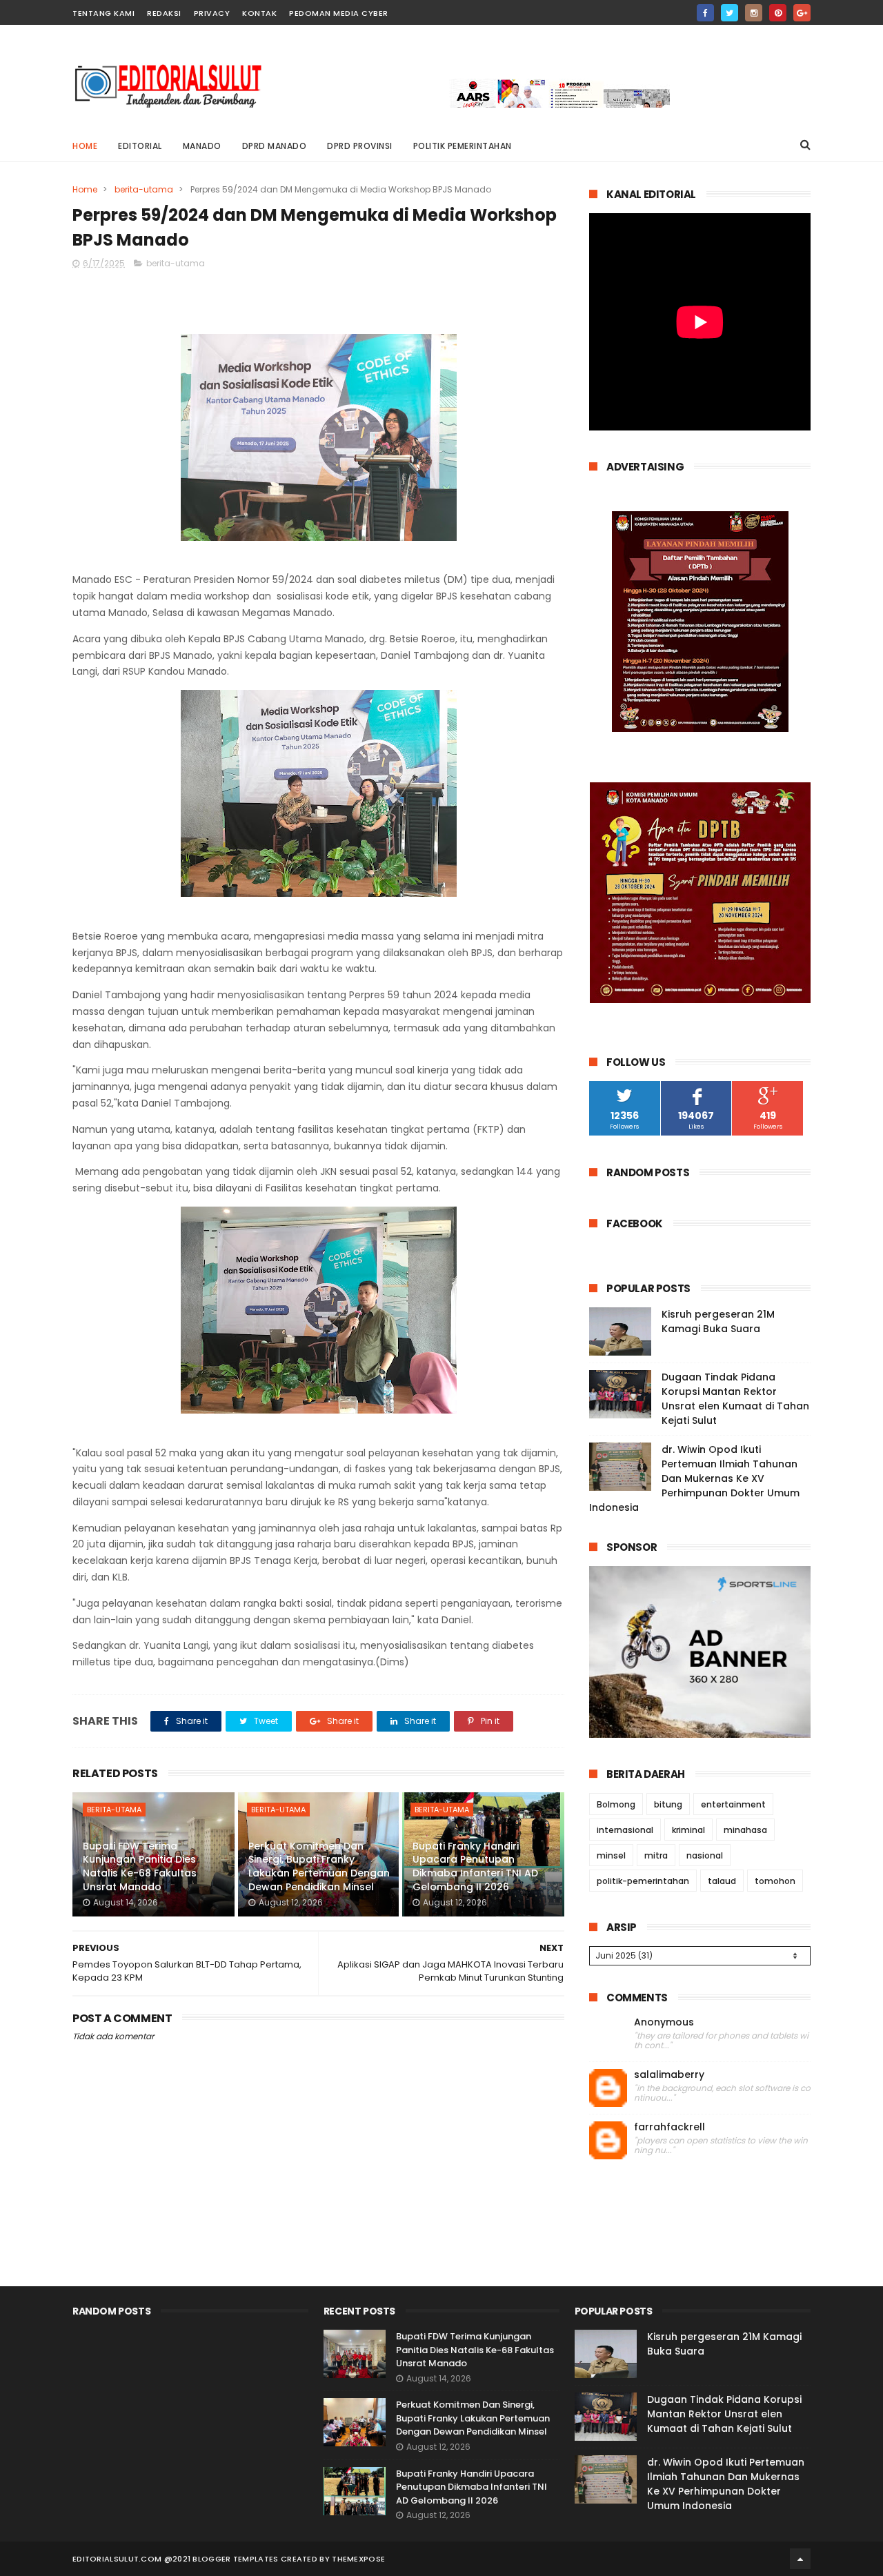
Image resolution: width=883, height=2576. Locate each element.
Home (85, 146)
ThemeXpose (358, 2559)
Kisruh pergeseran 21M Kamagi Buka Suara (718, 1321)
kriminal (688, 1830)
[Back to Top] (800, 2559)
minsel (611, 1855)
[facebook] (705, 13)
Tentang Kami (103, 13)
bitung (668, 1804)
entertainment (733, 1804)
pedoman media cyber (339, 13)
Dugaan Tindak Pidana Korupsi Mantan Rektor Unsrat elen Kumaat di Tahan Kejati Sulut (735, 1399)
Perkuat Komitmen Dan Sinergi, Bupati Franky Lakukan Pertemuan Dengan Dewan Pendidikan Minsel (319, 1866)
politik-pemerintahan (643, 1881)
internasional (625, 1830)
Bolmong (616, 1804)
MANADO (202, 146)
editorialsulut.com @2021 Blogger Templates (176, 2559)
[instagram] (754, 13)
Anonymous (664, 2022)
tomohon (775, 1881)
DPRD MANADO (275, 146)
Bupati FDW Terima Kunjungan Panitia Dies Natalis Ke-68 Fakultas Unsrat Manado (140, 1866)
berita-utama (144, 189)
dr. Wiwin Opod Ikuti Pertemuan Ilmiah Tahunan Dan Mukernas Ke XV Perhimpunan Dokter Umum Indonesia (694, 1478)
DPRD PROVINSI (360, 146)
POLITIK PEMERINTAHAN (463, 146)
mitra (656, 1855)
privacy (212, 13)
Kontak (259, 13)
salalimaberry (669, 2075)
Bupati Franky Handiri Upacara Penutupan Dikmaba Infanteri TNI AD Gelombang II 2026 (475, 1866)
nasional (705, 1855)
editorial (140, 146)
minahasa (745, 1830)
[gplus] (802, 13)
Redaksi (164, 13)
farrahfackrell (669, 2127)
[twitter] (730, 13)
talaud (722, 1881)
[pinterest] (778, 13)
